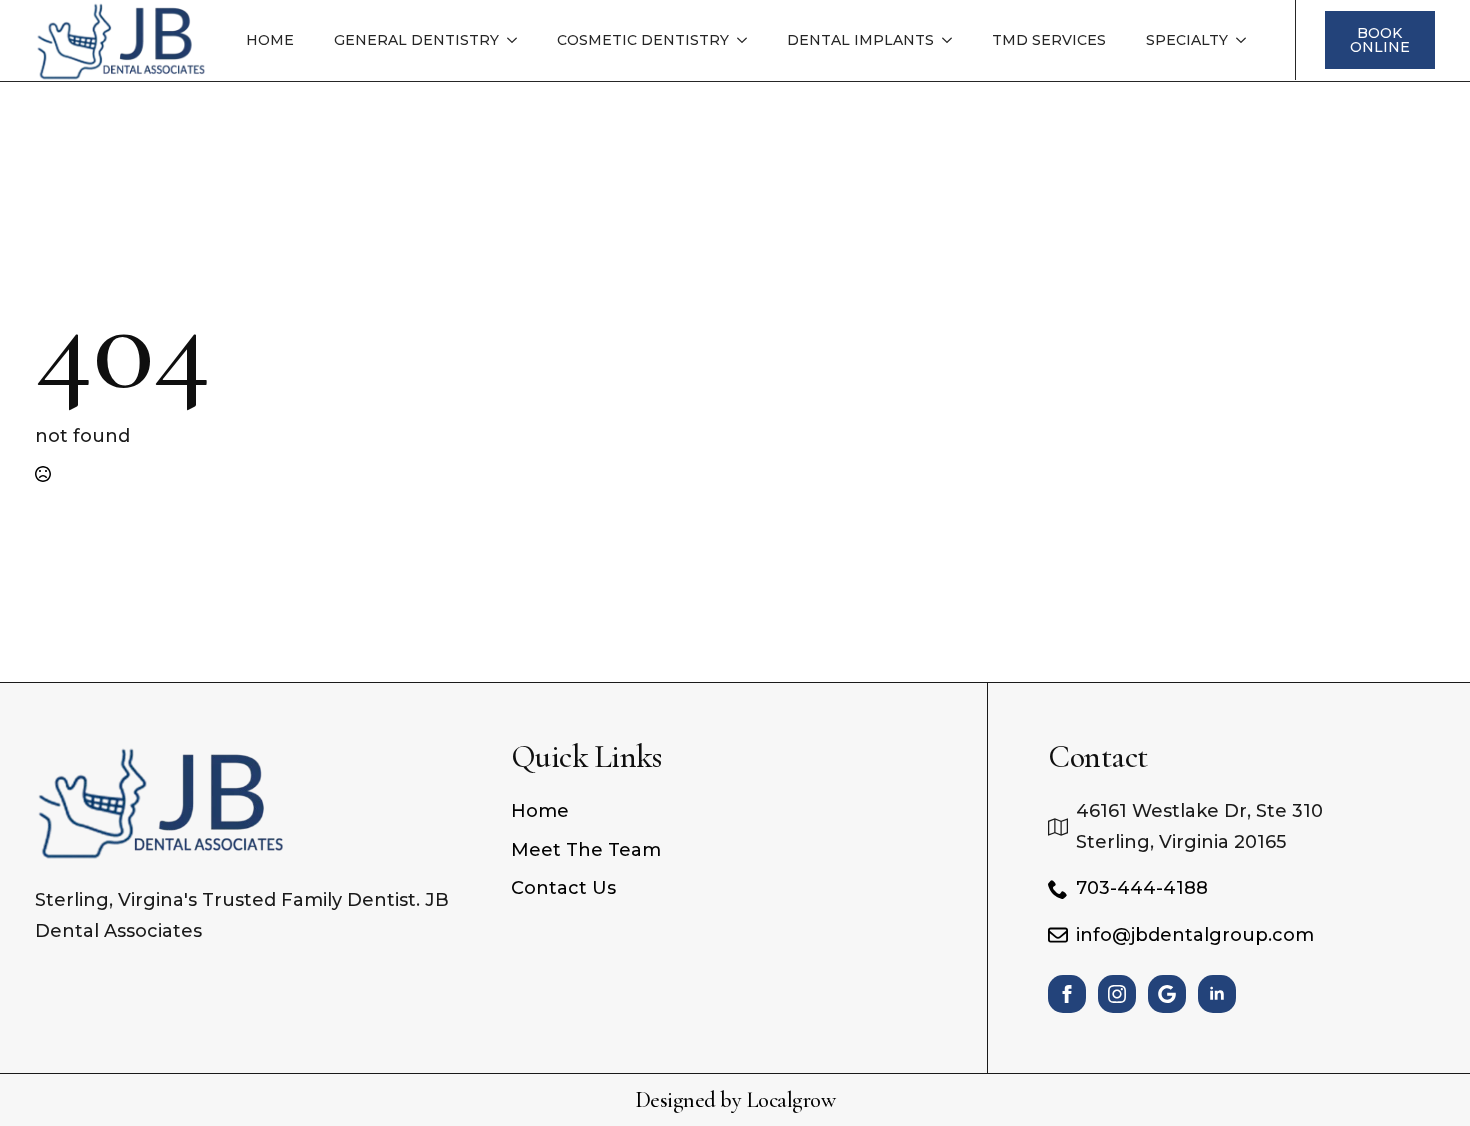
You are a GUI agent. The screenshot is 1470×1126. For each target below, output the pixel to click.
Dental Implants (860, 40)
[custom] (1167, 994)
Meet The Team (586, 850)
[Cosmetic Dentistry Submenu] (748, 40)
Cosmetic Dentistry (643, 40)
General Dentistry (416, 40)
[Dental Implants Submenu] (953, 40)
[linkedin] (1217, 994)
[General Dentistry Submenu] (518, 40)
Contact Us (563, 888)
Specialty (1187, 40)
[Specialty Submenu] (1247, 40)
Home (270, 40)
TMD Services (1049, 40)
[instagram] (1117, 994)
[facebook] (1067, 994)
